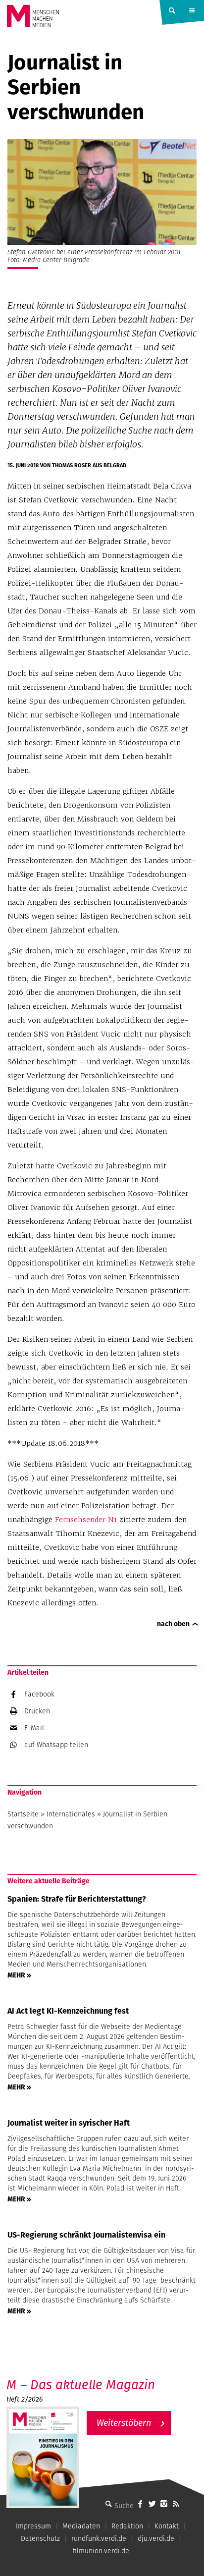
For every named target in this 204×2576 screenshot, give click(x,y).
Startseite (23, 1814)
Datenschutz (40, 2538)
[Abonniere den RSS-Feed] (176, 2504)
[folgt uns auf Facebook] (140, 2504)
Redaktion (127, 2526)
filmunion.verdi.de (101, 2551)
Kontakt (167, 2526)
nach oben (173, 1624)
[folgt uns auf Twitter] (152, 2504)
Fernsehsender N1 (86, 1520)
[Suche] (108, 2504)
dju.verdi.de (156, 2538)
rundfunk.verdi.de (99, 2538)
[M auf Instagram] (164, 2504)
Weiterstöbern (124, 2423)
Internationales (71, 1814)
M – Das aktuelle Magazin (81, 2384)
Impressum (33, 2526)
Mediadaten (81, 2526)
